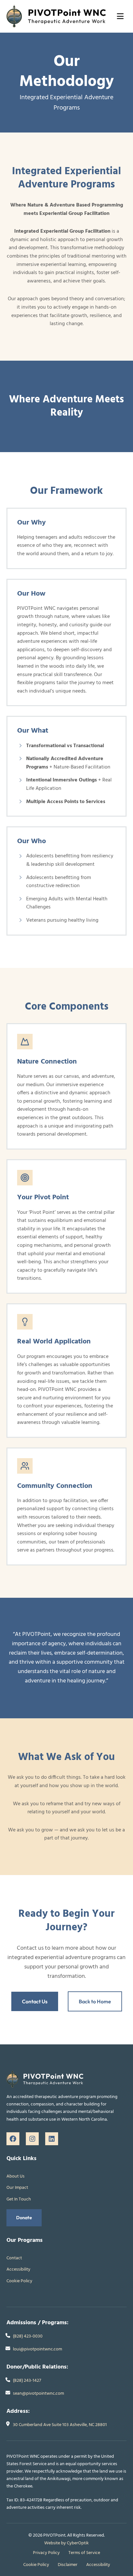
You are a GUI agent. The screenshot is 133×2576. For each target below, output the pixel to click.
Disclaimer (68, 2565)
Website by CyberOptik (66, 2543)
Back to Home (95, 2001)
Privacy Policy (46, 2553)
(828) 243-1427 (27, 2381)
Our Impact (17, 2188)
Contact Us (35, 2001)
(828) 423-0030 (28, 2336)
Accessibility (18, 2269)
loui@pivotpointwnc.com (37, 2349)
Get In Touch (19, 2199)
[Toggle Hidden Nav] (120, 16)
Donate (24, 2218)
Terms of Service (84, 2553)
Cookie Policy (19, 2281)
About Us (15, 2176)
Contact (14, 2258)
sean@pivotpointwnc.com (38, 2394)
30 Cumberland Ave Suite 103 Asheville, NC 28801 (60, 2425)
